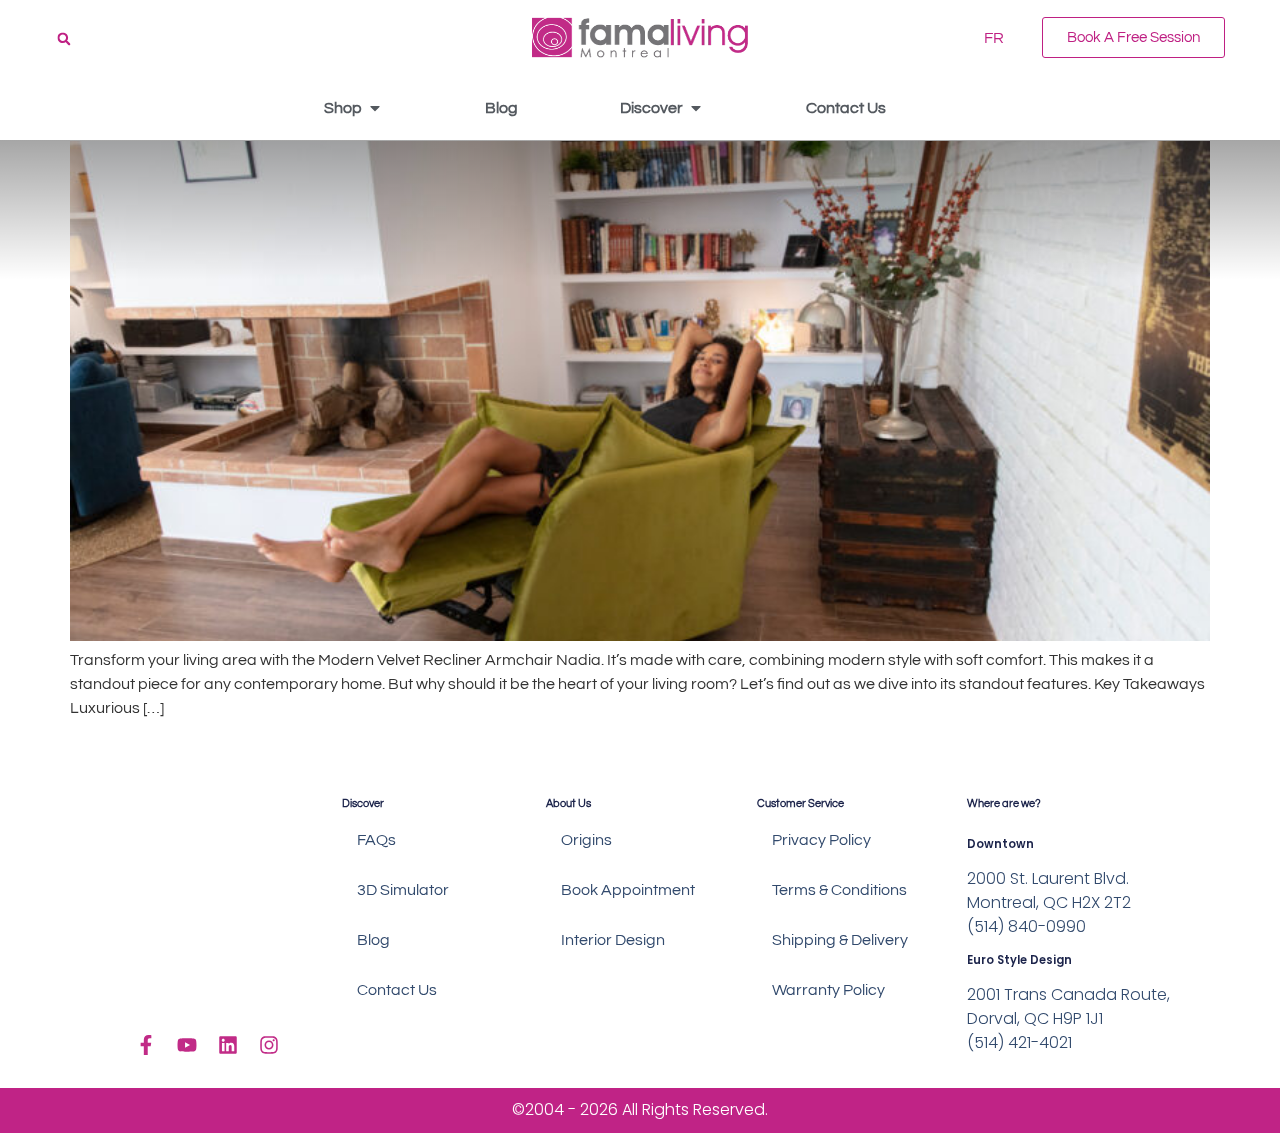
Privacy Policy (821, 840)
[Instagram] (269, 1045)
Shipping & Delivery (840, 940)
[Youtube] (187, 1045)
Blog (373, 940)
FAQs (376, 840)
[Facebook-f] (146, 1045)
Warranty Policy (828, 990)
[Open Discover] (696, 108)
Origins (586, 840)
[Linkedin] (228, 1045)
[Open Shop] (375, 108)
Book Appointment (628, 890)
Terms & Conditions (839, 890)
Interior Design (613, 940)
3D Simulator (403, 890)
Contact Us (397, 990)
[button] (64, 39)
